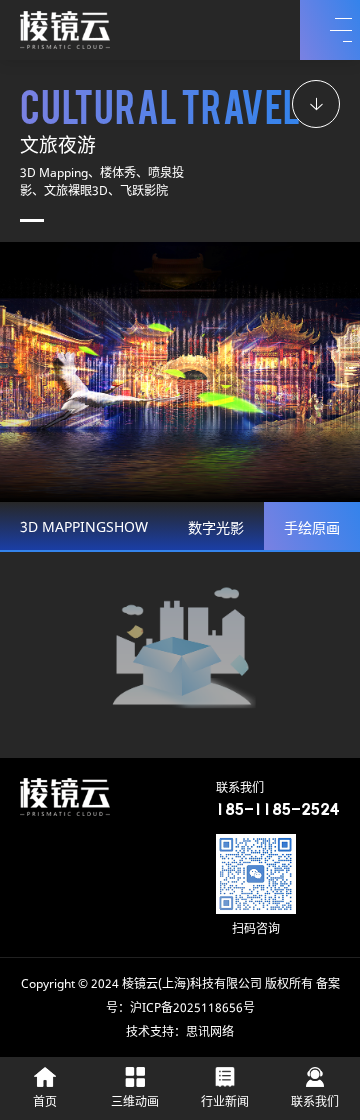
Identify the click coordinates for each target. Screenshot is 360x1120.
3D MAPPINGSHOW (84, 528)
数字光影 (216, 529)
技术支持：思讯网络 (180, 1032)
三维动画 (135, 1102)
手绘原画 (312, 529)
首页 (45, 1102)
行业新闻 (225, 1102)
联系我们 (315, 1102)
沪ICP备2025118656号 (192, 1008)
